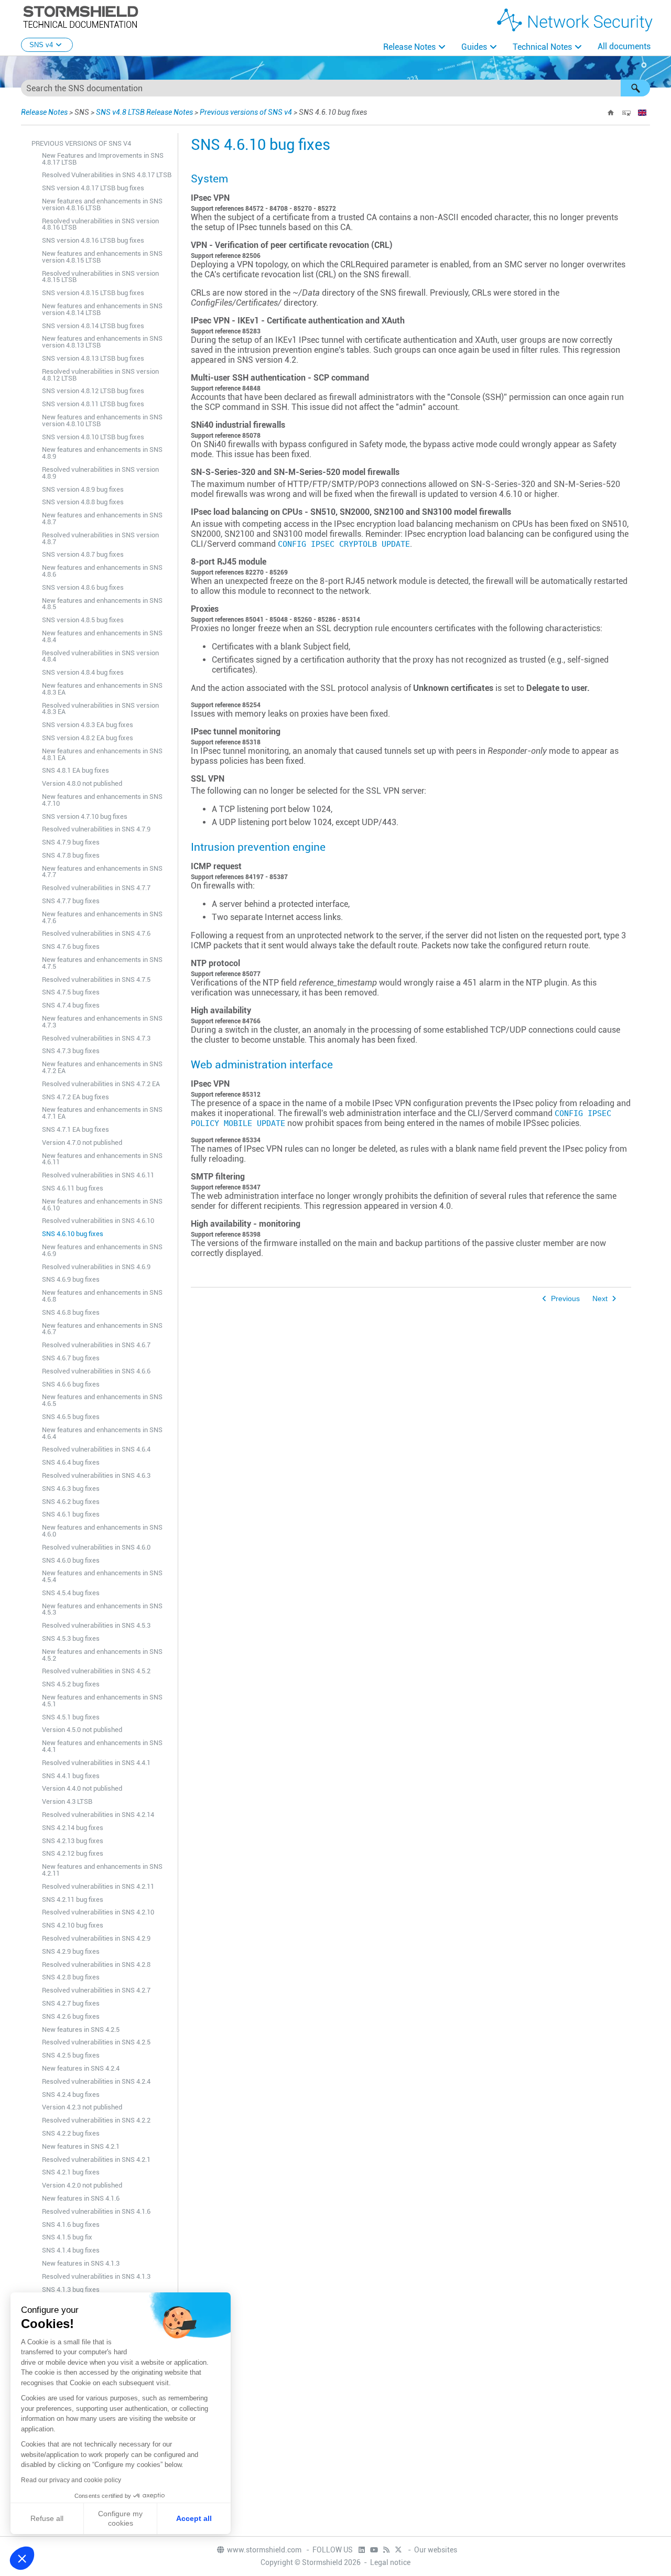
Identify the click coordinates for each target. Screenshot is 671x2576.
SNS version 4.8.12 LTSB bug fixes (93, 391)
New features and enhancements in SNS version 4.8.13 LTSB (102, 342)
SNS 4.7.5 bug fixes (71, 992)
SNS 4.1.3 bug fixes (71, 2290)
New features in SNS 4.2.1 (81, 2146)
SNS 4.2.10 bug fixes (73, 1925)
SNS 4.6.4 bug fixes (71, 1462)
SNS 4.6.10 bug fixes (73, 1234)
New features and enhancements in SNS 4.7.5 (102, 963)
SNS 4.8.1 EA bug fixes (75, 770)
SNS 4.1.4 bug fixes (71, 2250)
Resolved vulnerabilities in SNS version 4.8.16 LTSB (100, 224)
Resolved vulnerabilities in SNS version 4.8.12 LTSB (100, 375)
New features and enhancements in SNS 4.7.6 (102, 917)
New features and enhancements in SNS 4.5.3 (102, 1609)
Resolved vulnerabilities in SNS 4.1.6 (96, 2211)
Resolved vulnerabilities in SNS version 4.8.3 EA (100, 709)
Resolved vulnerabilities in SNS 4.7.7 (96, 888)
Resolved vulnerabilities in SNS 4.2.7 (96, 1990)
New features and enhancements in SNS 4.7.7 (102, 872)
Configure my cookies (120, 2518)
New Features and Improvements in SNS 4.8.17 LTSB (103, 159)
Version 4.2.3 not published (82, 2107)
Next (600, 1299)
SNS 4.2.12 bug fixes (73, 1853)
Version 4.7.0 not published (82, 1143)
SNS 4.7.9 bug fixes (71, 842)
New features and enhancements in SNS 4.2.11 (102, 1870)
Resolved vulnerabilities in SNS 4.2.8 (96, 1965)
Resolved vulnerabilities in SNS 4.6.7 (96, 1345)
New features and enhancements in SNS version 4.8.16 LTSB (102, 204)
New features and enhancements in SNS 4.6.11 (102, 1159)
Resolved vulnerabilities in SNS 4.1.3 (96, 2276)
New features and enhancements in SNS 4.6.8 (102, 1296)
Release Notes (409, 47)
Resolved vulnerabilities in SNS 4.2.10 (98, 1912)
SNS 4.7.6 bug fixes (71, 946)
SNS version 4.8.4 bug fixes (83, 672)
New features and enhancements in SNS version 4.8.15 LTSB (102, 257)
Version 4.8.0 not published (82, 783)
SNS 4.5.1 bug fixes (71, 1717)
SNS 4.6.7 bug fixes (71, 1358)
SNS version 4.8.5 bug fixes (83, 620)
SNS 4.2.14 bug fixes (73, 1828)
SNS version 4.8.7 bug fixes (83, 554)
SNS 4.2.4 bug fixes (71, 2095)
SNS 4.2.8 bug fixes (71, 1977)
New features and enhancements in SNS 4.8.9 (102, 453)
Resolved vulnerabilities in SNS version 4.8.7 (100, 538)
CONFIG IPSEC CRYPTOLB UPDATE (344, 544)
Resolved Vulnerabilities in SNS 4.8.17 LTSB (107, 175)
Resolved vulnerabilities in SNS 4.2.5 (96, 2042)
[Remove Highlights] (626, 113)
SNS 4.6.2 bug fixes (71, 1502)
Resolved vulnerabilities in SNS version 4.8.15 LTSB (100, 277)
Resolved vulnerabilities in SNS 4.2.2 (96, 2120)
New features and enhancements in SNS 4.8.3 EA (102, 689)
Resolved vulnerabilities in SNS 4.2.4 (96, 2081)
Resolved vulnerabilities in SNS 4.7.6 (96, 933)
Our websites (436, 2550)
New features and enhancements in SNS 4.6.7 (102, 1329)
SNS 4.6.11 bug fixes (73, 1188)
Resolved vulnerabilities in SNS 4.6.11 (98, 1175)
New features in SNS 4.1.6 (81, 2198)
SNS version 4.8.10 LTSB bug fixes (93, 437)
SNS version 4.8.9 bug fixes (83, 489)
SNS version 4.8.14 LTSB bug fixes (93, 326)
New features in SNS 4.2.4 (81, 2068)
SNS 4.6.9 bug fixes (71, 1279)
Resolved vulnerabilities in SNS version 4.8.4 (100, 656)
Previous (565, 1299)
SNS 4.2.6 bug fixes (71, 2016)
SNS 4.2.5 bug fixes (71, 2055)
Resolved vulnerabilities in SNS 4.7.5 (96, 979)
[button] (635, 88)
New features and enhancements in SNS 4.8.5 (102, 604)
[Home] (611, 113)
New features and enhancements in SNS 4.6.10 (102, 1205)
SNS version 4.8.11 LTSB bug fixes (93, 404)
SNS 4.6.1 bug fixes (71, 1514)
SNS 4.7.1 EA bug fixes (75, 1129)
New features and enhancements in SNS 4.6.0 (102, 1531)
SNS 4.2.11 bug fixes (73, 1899)
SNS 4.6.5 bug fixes (71, 1417)
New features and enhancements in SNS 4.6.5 (102, 1400)
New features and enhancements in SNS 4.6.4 (102, 1433)
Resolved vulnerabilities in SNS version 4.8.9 (100, 473)
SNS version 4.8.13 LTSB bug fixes (93, 358)
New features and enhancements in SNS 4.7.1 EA (102, 1113)
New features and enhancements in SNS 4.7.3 (102, 1022)
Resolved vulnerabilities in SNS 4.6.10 (98, 1221)
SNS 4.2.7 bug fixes (71, 2003)
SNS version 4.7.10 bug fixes (85, 816)
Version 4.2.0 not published (82, 2185)
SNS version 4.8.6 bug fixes (83, 587)
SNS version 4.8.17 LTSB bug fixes (93, 188)
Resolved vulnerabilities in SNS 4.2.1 (96, 2160)
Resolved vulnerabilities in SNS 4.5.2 (96, 1671)
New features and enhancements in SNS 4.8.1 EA (102, 754)
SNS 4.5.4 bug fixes (71, 1593)
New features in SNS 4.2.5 (81, 2030)
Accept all (194, 2518)
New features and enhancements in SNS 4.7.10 (102, 800)
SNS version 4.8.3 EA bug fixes (88, 725)
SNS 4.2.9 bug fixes (71, 1951)
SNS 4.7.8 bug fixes (71, 855)
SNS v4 (41, 45)
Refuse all (47, 2518)
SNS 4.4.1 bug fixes (71, 1776)
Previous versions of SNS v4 (246, 112)
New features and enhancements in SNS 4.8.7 (102, 518)
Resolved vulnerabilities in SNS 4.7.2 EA (101, 1084)
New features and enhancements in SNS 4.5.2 (102, 1655)
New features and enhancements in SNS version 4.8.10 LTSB (102, 420)
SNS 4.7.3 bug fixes (71, 1051)
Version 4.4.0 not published (82, 1788)
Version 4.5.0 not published (82, 1730)
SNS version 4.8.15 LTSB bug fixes (93, 293)
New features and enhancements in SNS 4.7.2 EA (102, 1067)
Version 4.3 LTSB (67, 1801)
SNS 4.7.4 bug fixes (71, 1005)
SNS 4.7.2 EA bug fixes (75, 1097)
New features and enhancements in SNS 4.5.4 (102, 1576)
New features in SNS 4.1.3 (81, 2263)
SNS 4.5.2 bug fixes (71, 1684)
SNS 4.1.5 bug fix (67, 2237)
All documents (624, 46)
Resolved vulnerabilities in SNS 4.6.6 (96, 1371)
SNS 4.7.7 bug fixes (71, 901)
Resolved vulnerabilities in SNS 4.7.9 (96, 829)
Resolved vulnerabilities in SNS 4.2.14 (98, 1815)
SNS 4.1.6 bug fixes (71, 2225)
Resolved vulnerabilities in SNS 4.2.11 (98, 1886)
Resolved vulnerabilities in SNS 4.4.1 (96, 1763)
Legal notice (390, 2562)
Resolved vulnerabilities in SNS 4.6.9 (96, 1267)
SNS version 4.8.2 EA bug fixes (88, 738)
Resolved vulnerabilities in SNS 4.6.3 (96, 1475)
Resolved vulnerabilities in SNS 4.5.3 (96, 1625)
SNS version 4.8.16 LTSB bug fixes (93, 240)
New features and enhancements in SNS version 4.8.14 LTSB (102, 309)
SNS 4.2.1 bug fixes (71, 2172)
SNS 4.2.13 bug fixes (73, 1841)
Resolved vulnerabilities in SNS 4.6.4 (96, 1449)
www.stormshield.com (265, 2550)
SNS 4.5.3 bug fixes (71, 1638)
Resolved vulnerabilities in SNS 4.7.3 (96, 1038)
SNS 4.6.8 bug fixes (71, 1312)
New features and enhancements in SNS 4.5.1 (102, 1701)
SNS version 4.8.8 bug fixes (83, 502)
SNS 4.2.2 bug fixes (71, 2133)
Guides (474, 47)
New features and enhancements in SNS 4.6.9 (102, 1250)
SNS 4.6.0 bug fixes (71, 1560)
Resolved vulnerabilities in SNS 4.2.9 (96, 1938)
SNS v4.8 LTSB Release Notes (144, 112)
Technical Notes (542, 47)
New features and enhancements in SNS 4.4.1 (102, 1746)
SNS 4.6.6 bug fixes (71, 1384)
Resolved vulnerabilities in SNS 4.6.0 (96, 1547)
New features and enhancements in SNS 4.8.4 (102, 636)
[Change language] (642, 113)
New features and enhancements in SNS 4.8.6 (102, 571)
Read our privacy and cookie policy (71, 2480)
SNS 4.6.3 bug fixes (71, 1489)
